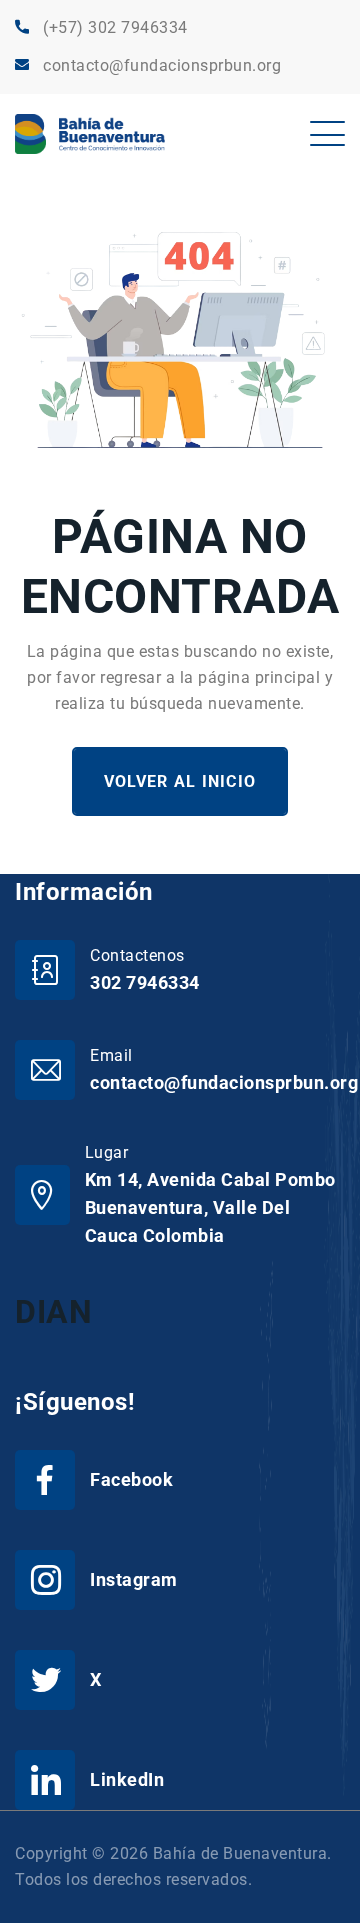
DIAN (53, 1312)
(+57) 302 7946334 (115, 27)
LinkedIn (127, 1779)
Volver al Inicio (180, 781)
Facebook (131, 1479)
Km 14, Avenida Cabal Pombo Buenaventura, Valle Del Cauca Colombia (210, 1207)
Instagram (134, 1579)
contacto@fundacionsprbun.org (162, 65)
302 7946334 (145, 982)
